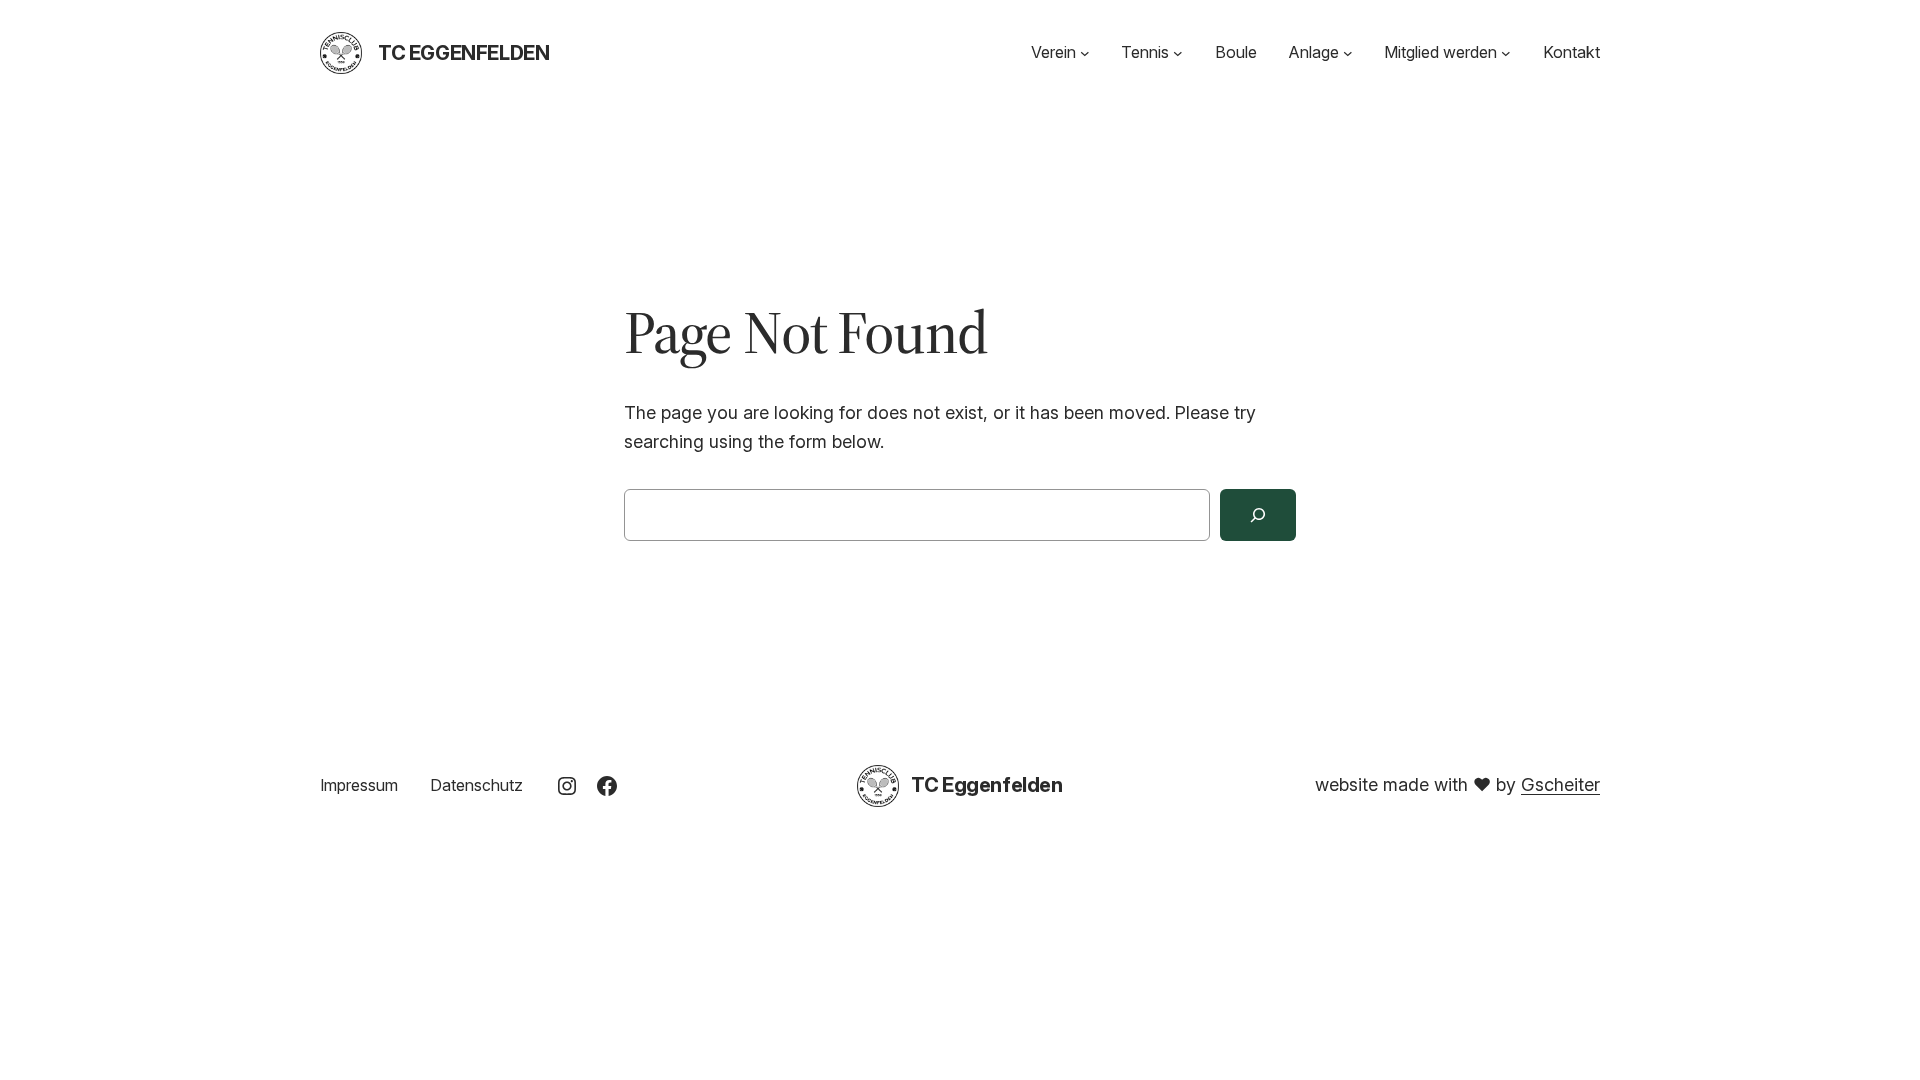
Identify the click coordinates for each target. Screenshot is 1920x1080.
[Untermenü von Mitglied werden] (1506, 53)
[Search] (1258, 515)
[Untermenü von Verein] (1085, 53)
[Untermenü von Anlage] (1348, 53)
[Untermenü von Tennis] (1178, 53)
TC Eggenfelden (463, 53)
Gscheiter (1560, 784)
